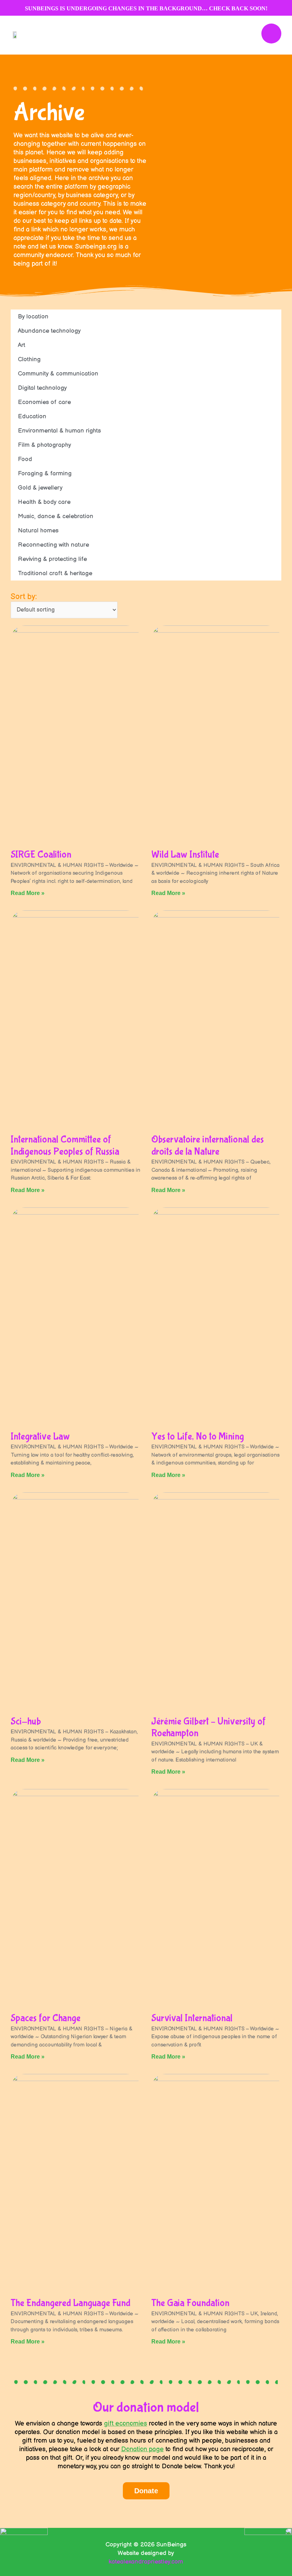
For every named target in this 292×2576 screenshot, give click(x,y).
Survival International (192, 2018)
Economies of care (44, 402)
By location (33, 317)
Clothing (29, 359)
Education (32, 416)
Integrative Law (40, 1437)
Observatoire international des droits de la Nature (208, 1146)
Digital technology (42, 388)
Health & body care (44, 502)
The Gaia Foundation (190, 2303)
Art (22, 345)
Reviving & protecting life (52, 559)
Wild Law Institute (185, 855)
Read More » (28, 893)
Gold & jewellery (40, 488)
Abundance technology (49, 331)
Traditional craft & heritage (55, 573)
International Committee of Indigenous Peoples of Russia (65, 1146)
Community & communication (58, 374)
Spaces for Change (46, 2018)
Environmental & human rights (59, 431)
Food (25, 459)
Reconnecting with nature (53, 545)
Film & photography (45, 445)
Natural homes (38, 531)
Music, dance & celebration (56, 516)
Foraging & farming (45, 474)
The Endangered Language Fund (71, 2303)
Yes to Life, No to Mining (198, 1437)
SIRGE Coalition (41, 855)
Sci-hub (26, 1721)
